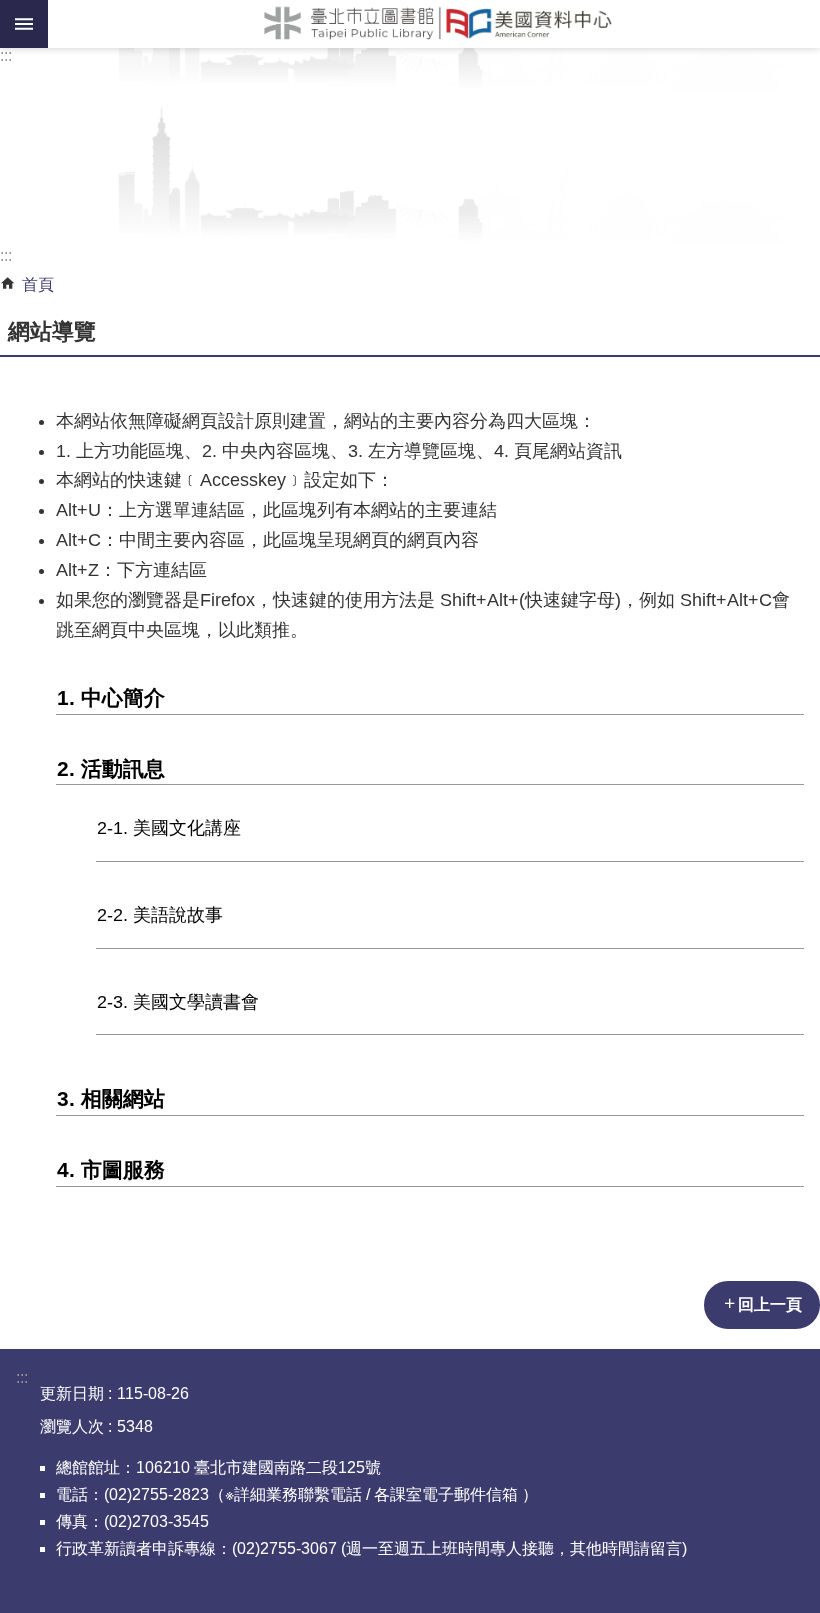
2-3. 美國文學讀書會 (178, 1002)
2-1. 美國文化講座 (169, 828)
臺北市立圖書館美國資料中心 (434, 24)
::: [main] (6, 255)
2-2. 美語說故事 (160, 915)
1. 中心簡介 (111, 697)
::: (6, 55)
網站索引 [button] (24, 24)
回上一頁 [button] (770, 1304)
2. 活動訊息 (111, 768)
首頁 (38, 284)
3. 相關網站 (111, 1098)
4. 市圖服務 (111, 1169)
